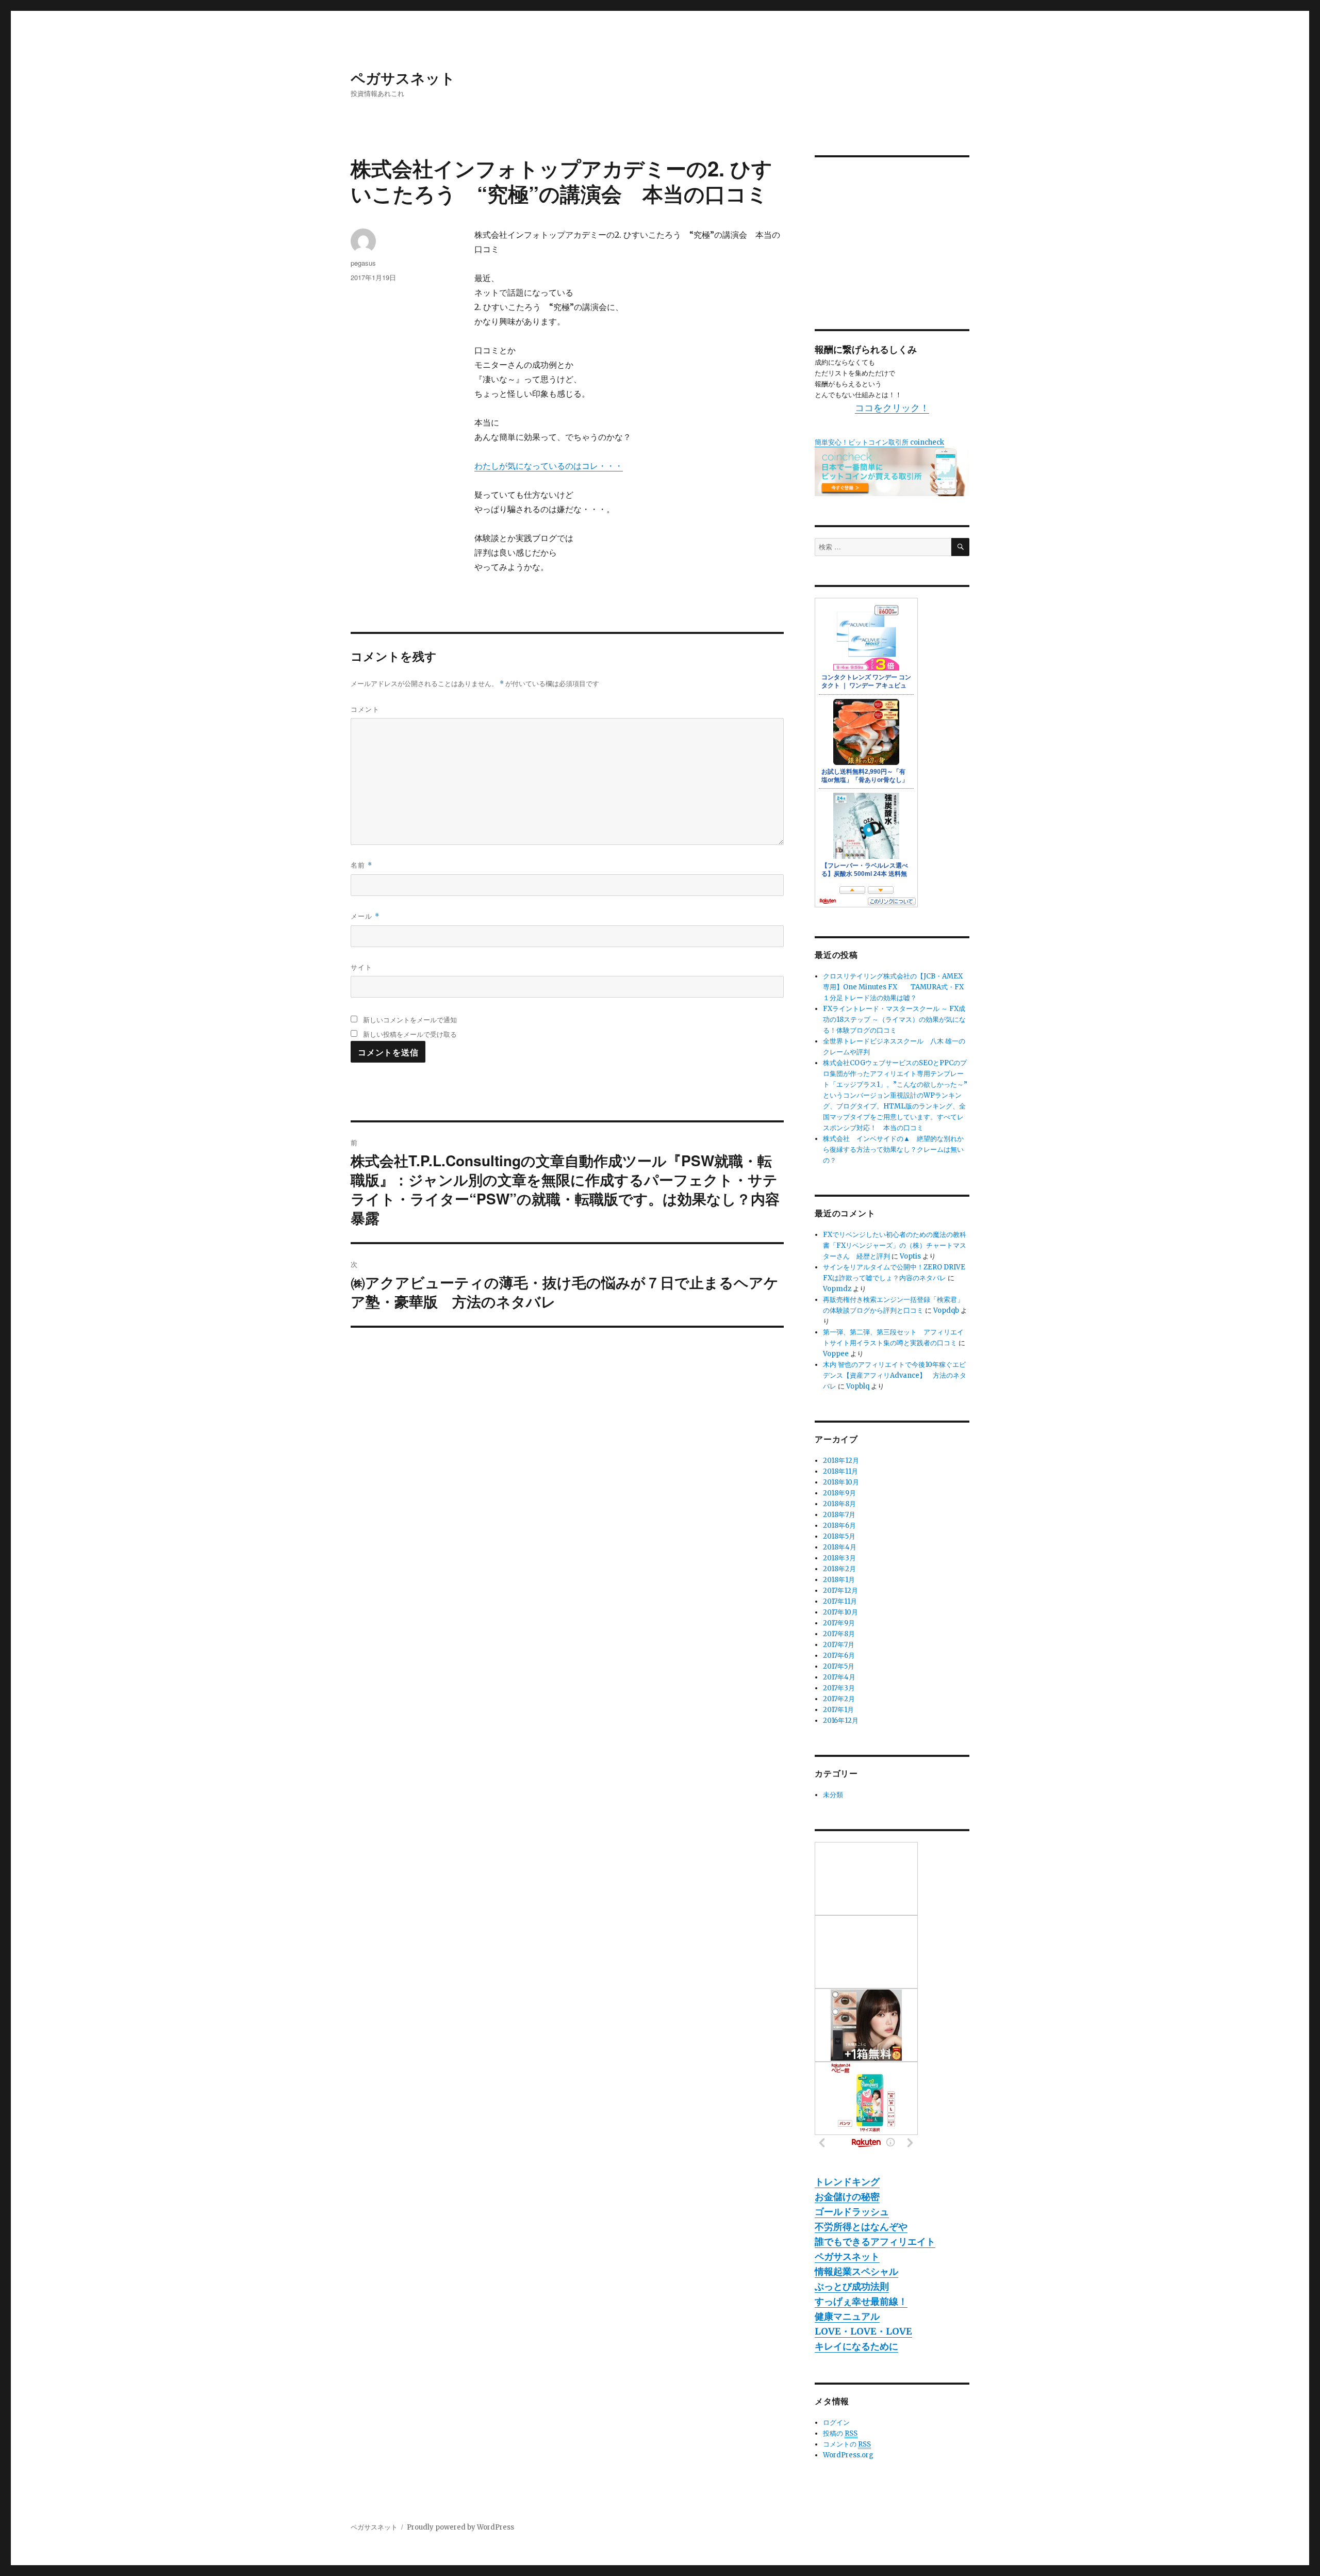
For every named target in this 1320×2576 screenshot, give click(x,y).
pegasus (363, 263)
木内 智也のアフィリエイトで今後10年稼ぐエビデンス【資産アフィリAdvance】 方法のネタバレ (895, 1375)
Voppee (836, 1354)
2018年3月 (839, 1558)
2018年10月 (841, 1482)
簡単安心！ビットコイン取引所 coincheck (879, 442)
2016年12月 (841, 1721)
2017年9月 (839, 1623)
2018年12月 (841, 1461)
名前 (361, 865)
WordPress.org (848, 2455)
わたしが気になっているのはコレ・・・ (549, 466)
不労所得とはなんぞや (861, 2227)
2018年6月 (839, 1526)
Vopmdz (837, 1289)
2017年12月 (840, 1591)
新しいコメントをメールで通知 (410, 1020)
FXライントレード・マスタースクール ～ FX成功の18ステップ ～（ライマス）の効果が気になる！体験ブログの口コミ (894, 1020)
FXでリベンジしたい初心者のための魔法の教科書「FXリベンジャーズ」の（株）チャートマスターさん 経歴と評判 (895, 1245)
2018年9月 (839, 1493)
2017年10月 (840, 1612)
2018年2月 (839, 1569)
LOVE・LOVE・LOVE (863, 2331)
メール (365, 916)
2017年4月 (839, 1677)
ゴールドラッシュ (852, 2212)
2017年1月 (838, 1710)
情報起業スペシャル (856, 2271)
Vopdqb (946, 1310)
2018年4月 (840, 1547)
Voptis (910, 1256)
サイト (361, 967)
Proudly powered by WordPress (460, 2527)
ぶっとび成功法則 (852, 2286)
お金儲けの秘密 (847, 2197)
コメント (365, 709)
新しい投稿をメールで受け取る (410, 1034)
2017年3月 (839, 1688)
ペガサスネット (403, 78)
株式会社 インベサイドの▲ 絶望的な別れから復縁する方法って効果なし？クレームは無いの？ (893, 1150)
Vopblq (858, 1386)
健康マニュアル (847, 2316)
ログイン (836, 2423)
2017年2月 (839, 1699)
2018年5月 (839, 1536)
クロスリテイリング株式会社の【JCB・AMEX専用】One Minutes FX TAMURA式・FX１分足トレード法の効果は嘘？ (893, 987)
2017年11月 (840, 1601)
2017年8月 (839, 1634)
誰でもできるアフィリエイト (875, 2241)
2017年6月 (839, 1656)
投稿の (840, 2433)
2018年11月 (840, 1471)
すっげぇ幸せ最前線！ (861, 2301)
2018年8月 (839, 1504)
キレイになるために (856, 2346)
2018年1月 (839, 1580)
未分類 (833, 1795)
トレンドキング (847, 2182)
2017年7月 (839, 1645)
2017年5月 (839, 1666)
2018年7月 (839, 1515)
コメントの (847, 2444)
